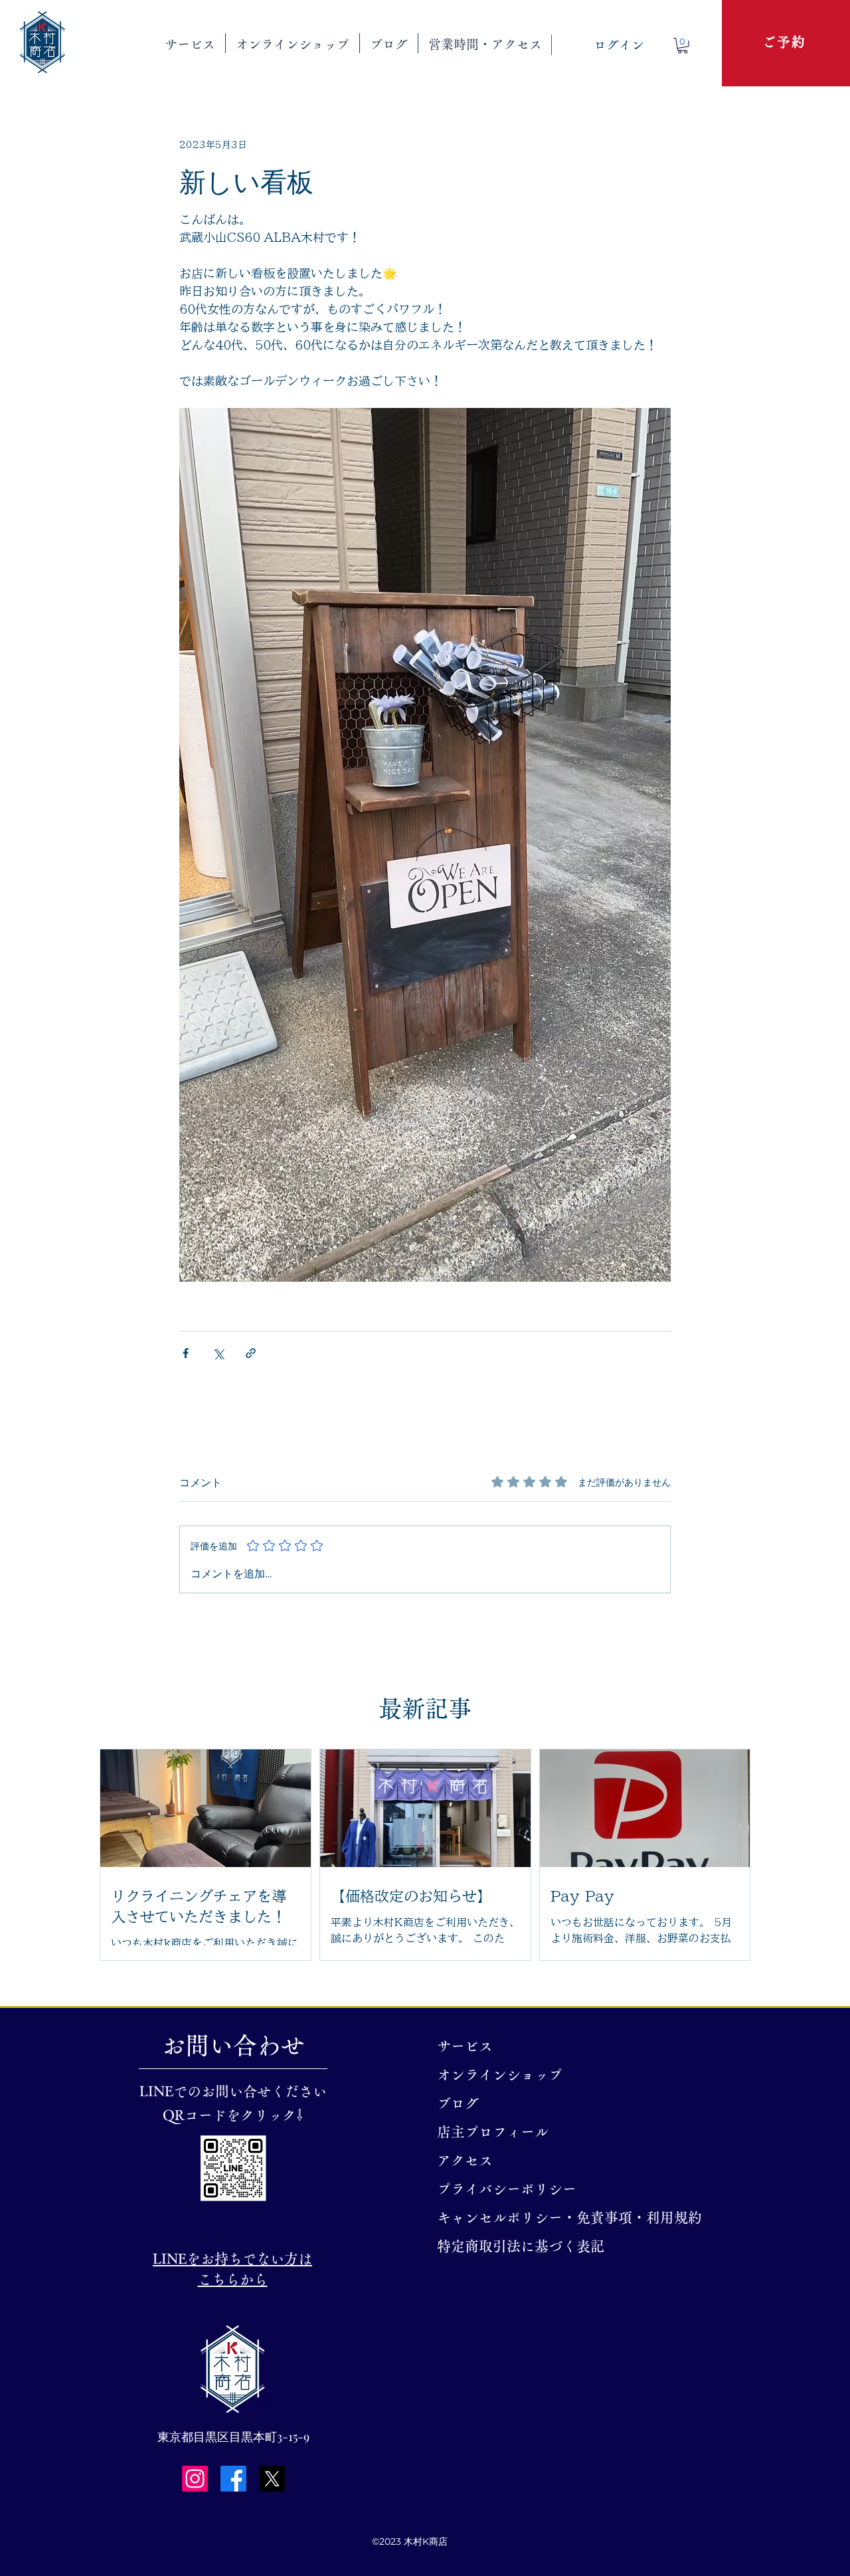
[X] (272, 2479)
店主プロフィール (493, 2132)
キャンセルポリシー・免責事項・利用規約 (516, 2218)
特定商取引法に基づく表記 (516, 2246)
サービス (465, 2046)
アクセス (465, 2160)
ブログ (458, 2103)
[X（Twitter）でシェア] (218, 1353)
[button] (190, 43)
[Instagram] (195, 2479)
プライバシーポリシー (507, 2189)
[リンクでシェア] (251, 1353)
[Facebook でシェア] (186, 1353)
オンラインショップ (500, 2075)
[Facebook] (233, 2479)
